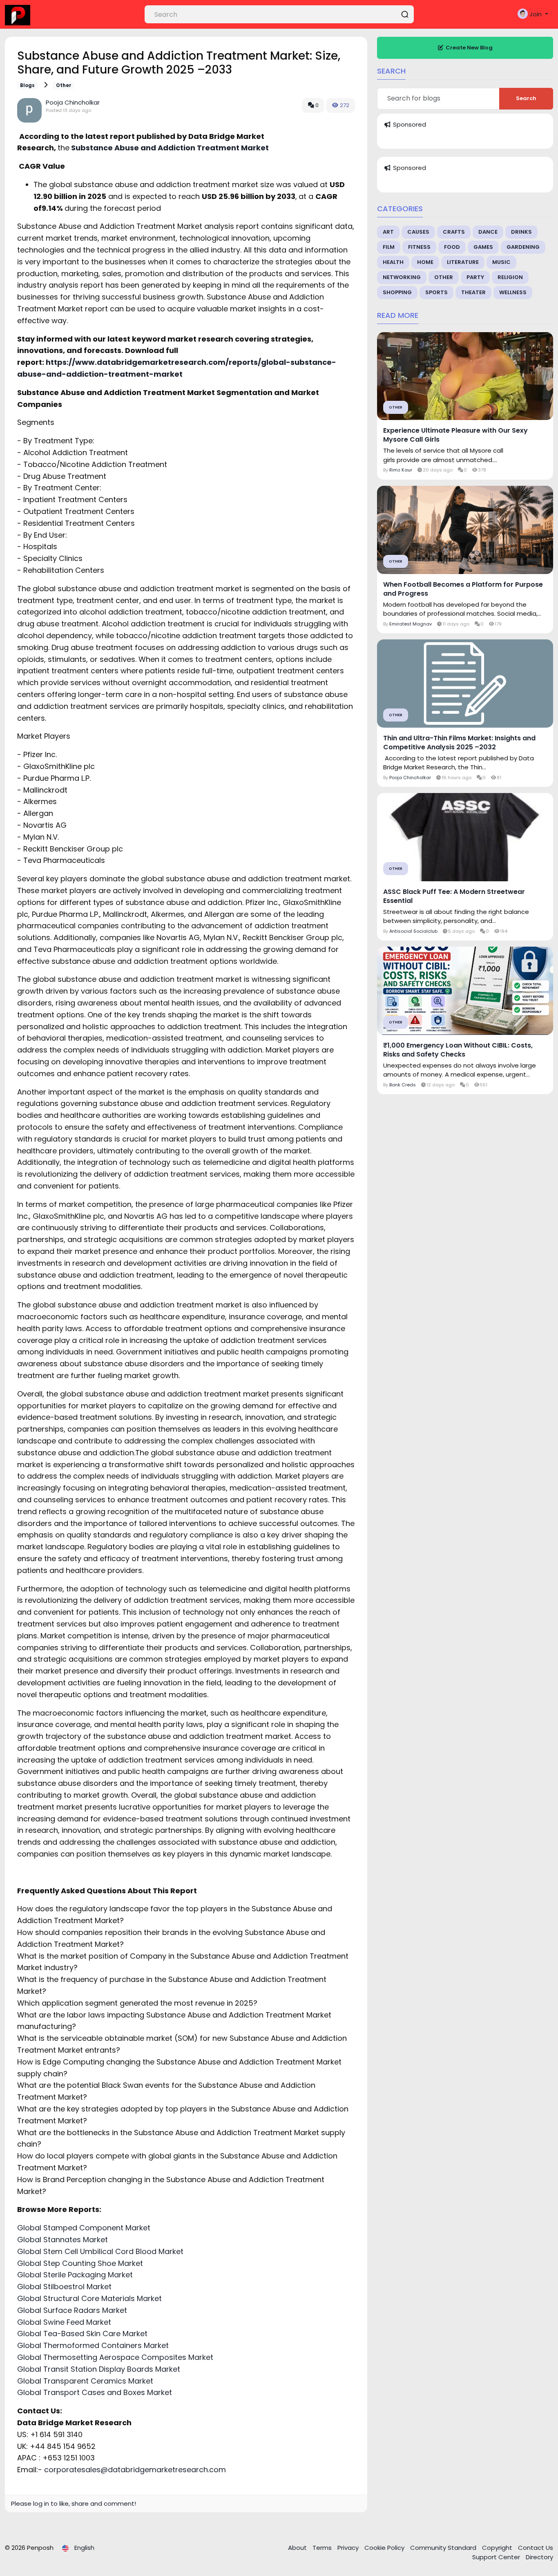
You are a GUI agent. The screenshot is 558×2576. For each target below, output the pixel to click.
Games (483, 247)
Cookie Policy (385, 2548)
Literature (463, 262)
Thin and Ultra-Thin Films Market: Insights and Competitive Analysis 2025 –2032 (459, 743)
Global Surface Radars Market (72, 2310)
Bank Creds (403, 1085)
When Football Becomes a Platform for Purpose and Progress (463, 589)
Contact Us (536, 2548)
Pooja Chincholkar (73, 102)
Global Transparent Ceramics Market (85, 2381)
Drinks (521, 232)
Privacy (349, 2548)
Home (425, 262)
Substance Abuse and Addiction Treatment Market (169, 148)
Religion (510, 277)
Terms (323, 2548)
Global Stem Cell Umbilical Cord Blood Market (100, 2251)
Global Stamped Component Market (84, 2228)
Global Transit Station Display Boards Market (99, 2369)
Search (526, 98)
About (298, 2548)
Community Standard (444, 2548)
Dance (488, 232)
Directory (539, 2557)
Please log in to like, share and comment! (74, 2503)
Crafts (454, 232)
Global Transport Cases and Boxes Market (95, 2392)
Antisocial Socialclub (413, 931)
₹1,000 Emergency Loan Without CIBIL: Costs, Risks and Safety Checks (458, 1050)
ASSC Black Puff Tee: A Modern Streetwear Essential (454, 896)
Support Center (497, 2557)
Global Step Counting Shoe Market (80, 2263)
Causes (418, 232)
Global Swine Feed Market (64, 2322)
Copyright (498, 2548)
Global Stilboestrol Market (64, 2287)
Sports (436, 292)
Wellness (513, 292)
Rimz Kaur (401, 470)
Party (475, 277)
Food (452, 247)
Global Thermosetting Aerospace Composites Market (115, 2357)
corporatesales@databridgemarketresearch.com (135, 2470)
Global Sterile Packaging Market (75, 2275)
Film (389, 247)
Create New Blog (469, 48)
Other (64, 85)
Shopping (397, 292)
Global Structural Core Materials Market (89, 2298)
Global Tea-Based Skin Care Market (82, 2334)
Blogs (27, 85)
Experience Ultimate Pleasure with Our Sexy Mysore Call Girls (455, 435)
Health (393, 262)
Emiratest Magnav (411, 624)
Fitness (419, 247)
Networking (402, 277)
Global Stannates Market (62, 2240)
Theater (473, 292)
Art (388, 232)
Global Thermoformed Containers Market (93, 2345)
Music (501, 262)
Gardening (523, 247)
